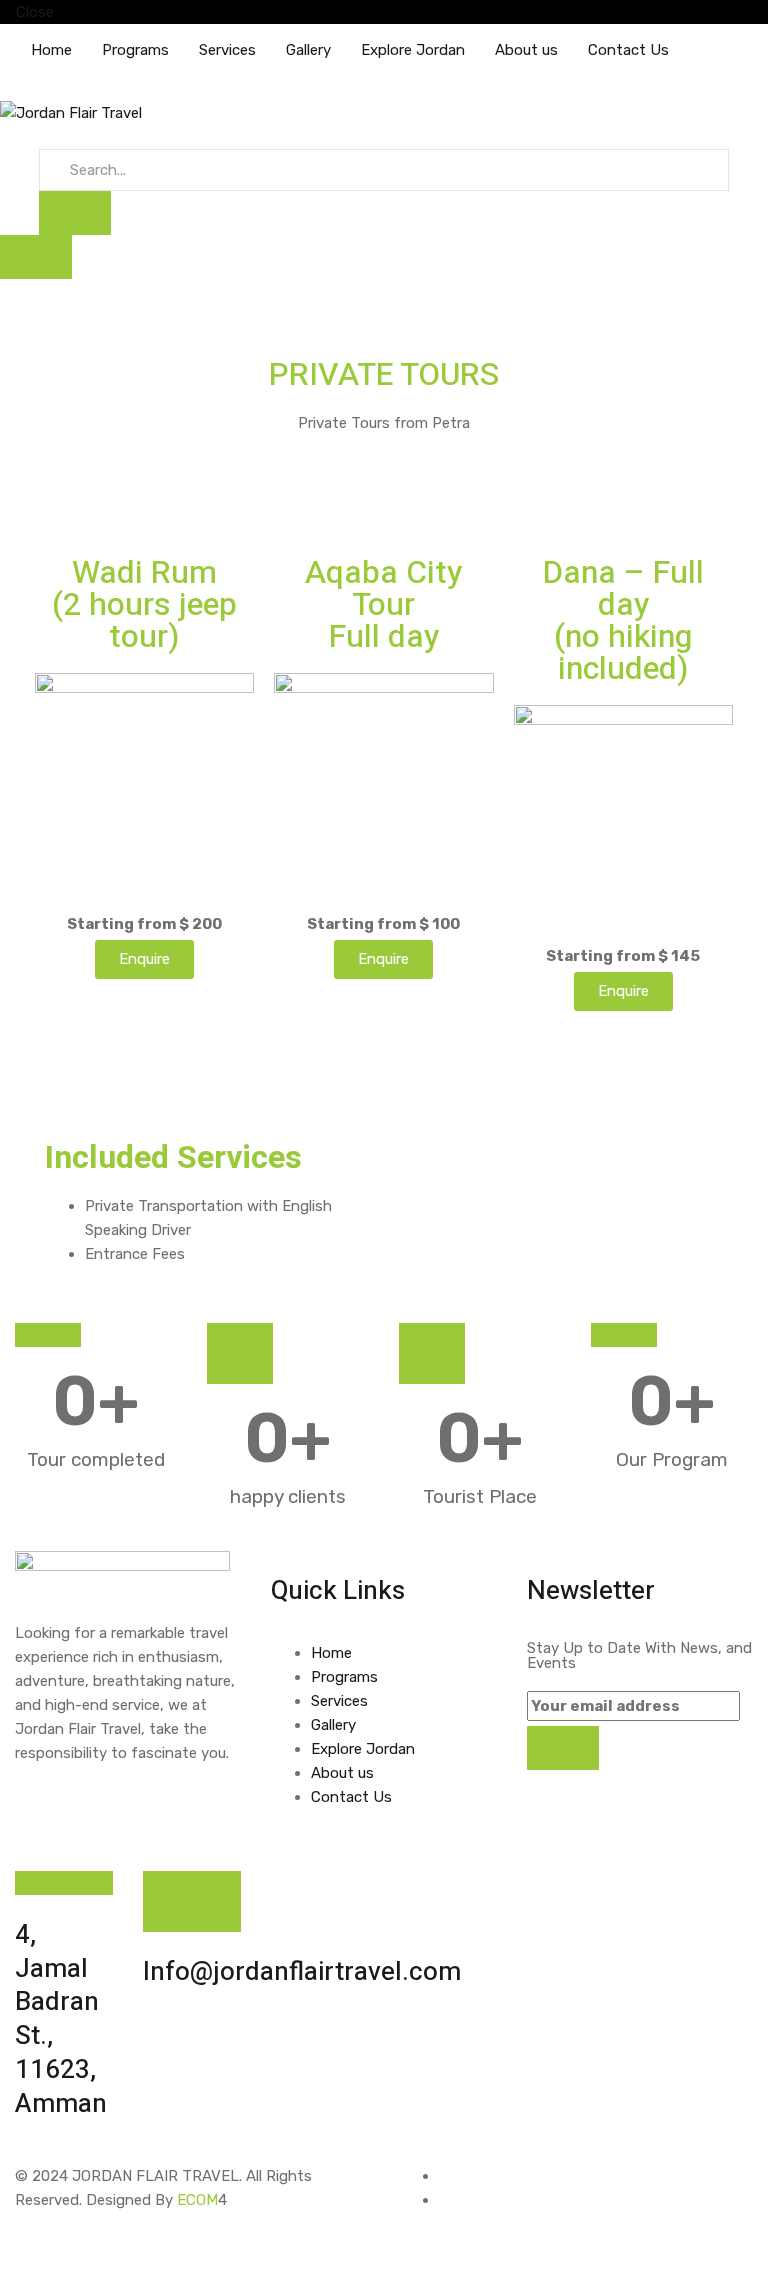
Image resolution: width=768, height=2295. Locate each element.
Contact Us (628, 50)
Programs (135, 50)
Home (51, 50)
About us (526, 50)
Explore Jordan (413, 50)
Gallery (308, 50)
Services (227, 50)
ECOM (197, 2200)
